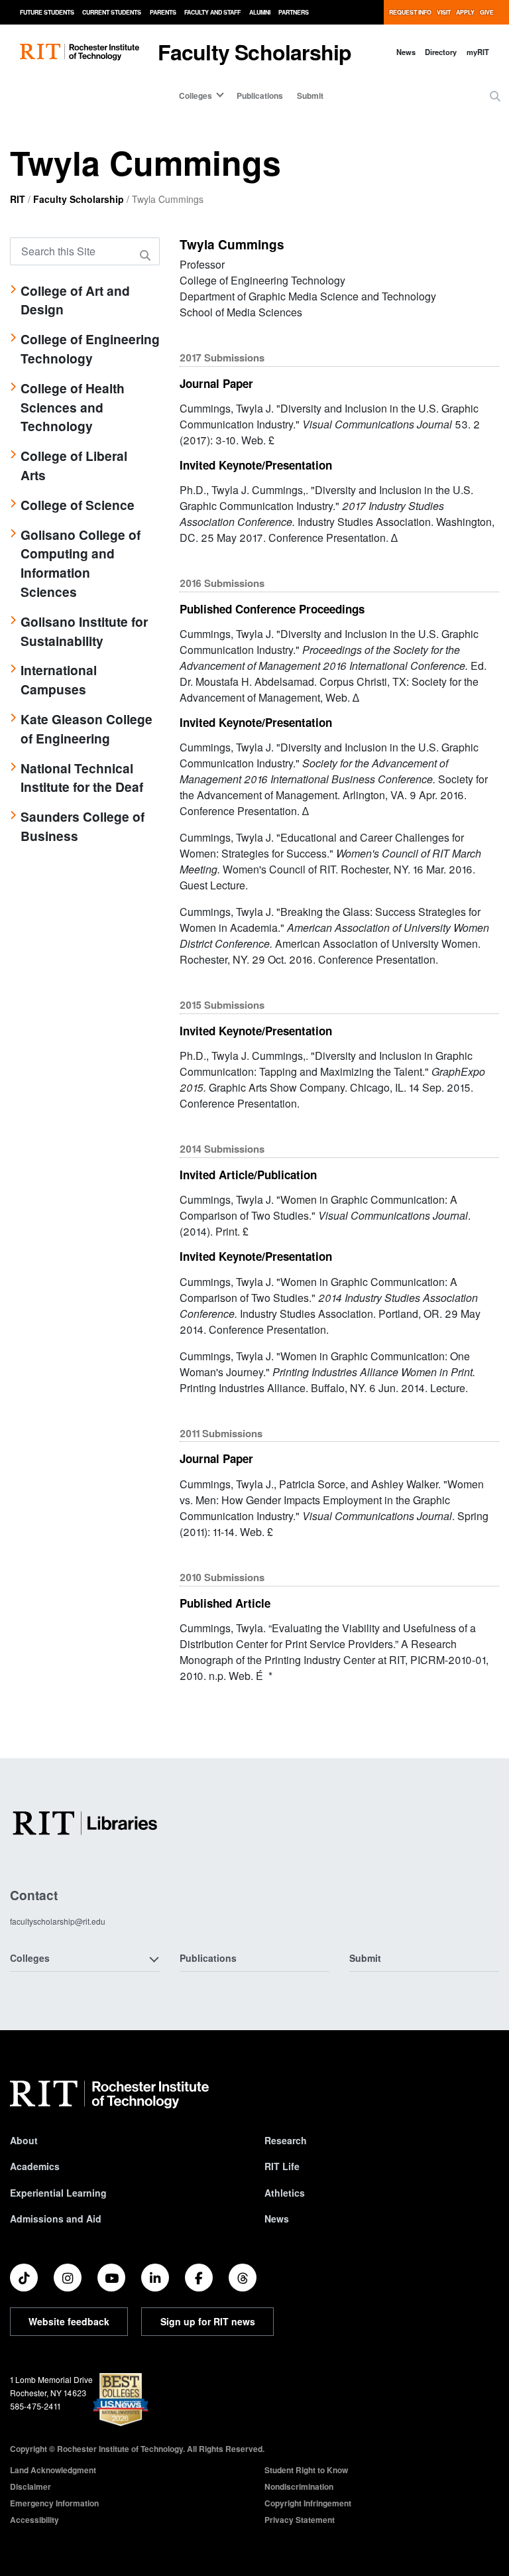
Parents (163, 12)
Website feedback (69, 2321)
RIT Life (282, 2166)
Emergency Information (54, 2503)
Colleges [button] (30, 1958)
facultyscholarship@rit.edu (58, 1921)
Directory (441, 52)
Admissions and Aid (56, 2219)
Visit (444, 12)
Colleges (196, 96)
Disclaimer (30, 2486)
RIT (18, 199)
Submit (310, 96)
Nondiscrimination (299, 2486)
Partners (294, 12)
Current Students (112, 12)
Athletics (285, 2193)
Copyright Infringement (308, 2503)
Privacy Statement (300, 2520)
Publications (260, 96)
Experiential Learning (58, 2193)
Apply (465, 12)
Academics (35, 2166)
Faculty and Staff (212, 12)
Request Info (410, 12)
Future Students (47, 12)
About (24, 2140)
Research (286, 2140)
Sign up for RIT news (208, 2321)
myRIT (478, 52)
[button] (495, 96)
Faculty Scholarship (255, 52)
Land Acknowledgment (53, 2470)
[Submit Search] (147, 255)
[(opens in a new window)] (24, 2278)
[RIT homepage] (80, 52)
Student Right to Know (306, 2470)
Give (487, 12)
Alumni (260, 12)
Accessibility (34, 2520)
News (406, 52)
